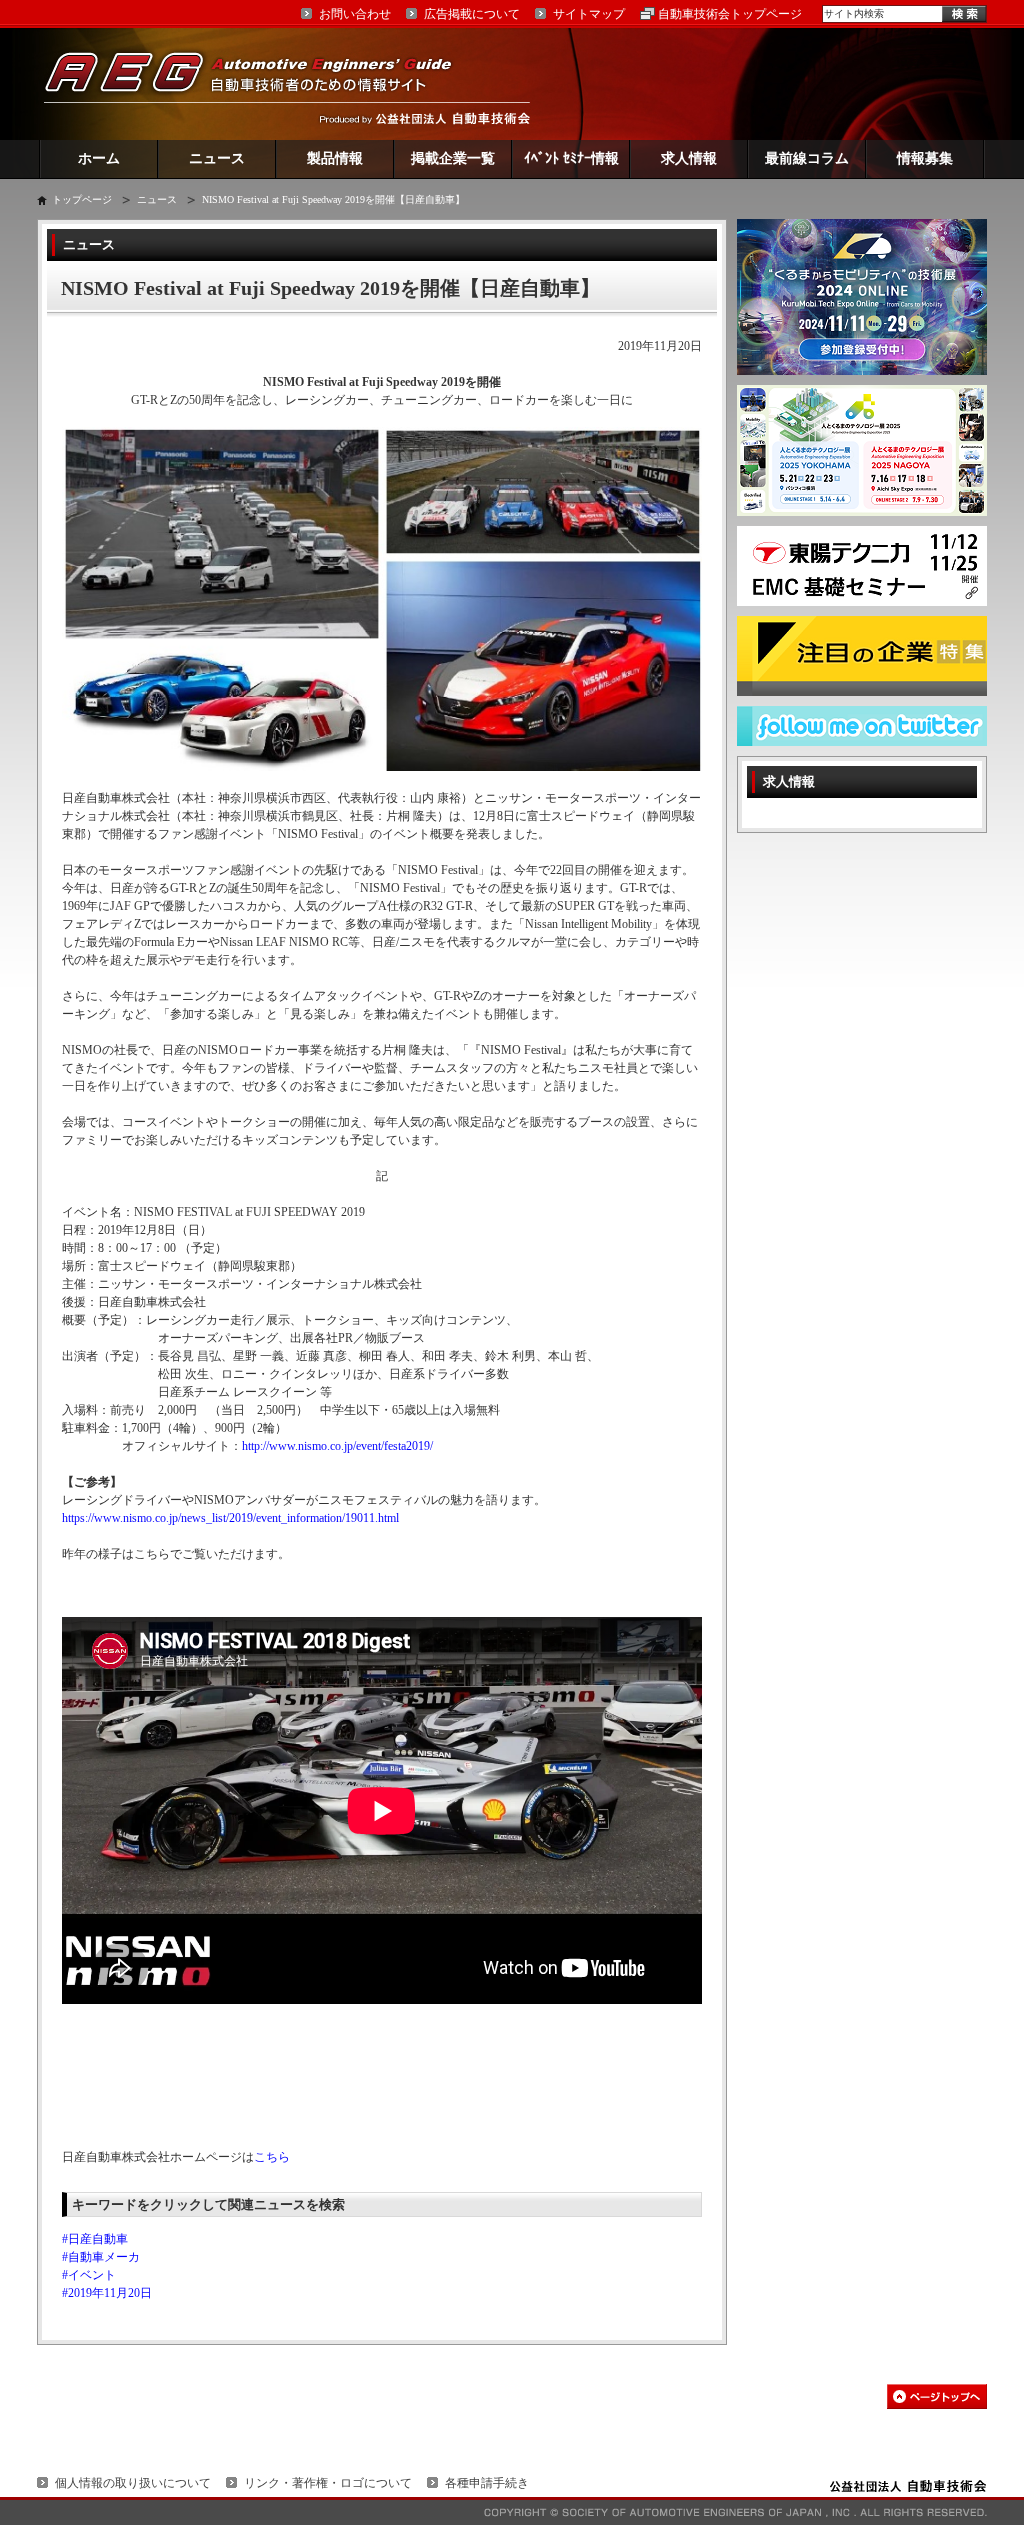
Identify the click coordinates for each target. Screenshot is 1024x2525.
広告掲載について (472, 14)
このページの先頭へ (937, 2396)
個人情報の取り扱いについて (133, 2483)
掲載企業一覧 (453, 158)
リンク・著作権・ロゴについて (328, 2483)
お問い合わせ (355, 14)
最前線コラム (807, 158)
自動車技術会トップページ (730, 14)
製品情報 (335, 158)
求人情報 (689, 158)
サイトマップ (589, 14)
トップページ (82, 199)
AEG (261, 83)
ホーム (99, 158)
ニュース (217, 158)
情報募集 (925, 158)
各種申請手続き (487, 2483)
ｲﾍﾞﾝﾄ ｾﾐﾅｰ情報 (571, 158)
